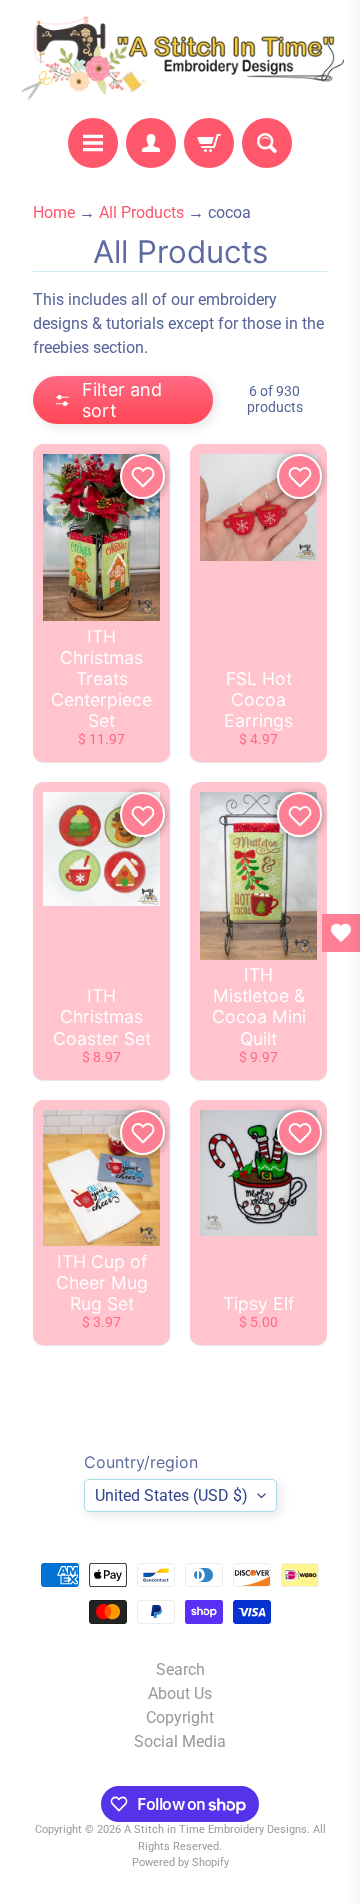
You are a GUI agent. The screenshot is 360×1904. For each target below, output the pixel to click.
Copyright (180, 1717)
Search (180, 1669)
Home (54, 212)
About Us (180, 1693)
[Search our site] (267, 143)
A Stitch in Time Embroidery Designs (215, 1829)
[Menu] (93, 143)
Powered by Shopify (180, 1862)
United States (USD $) (171, 1495)
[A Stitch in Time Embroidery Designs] (180, 59)
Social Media (180, 1741)
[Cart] (209, 143)
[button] (123, 400)
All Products (141, 212)
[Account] (151, 143)
